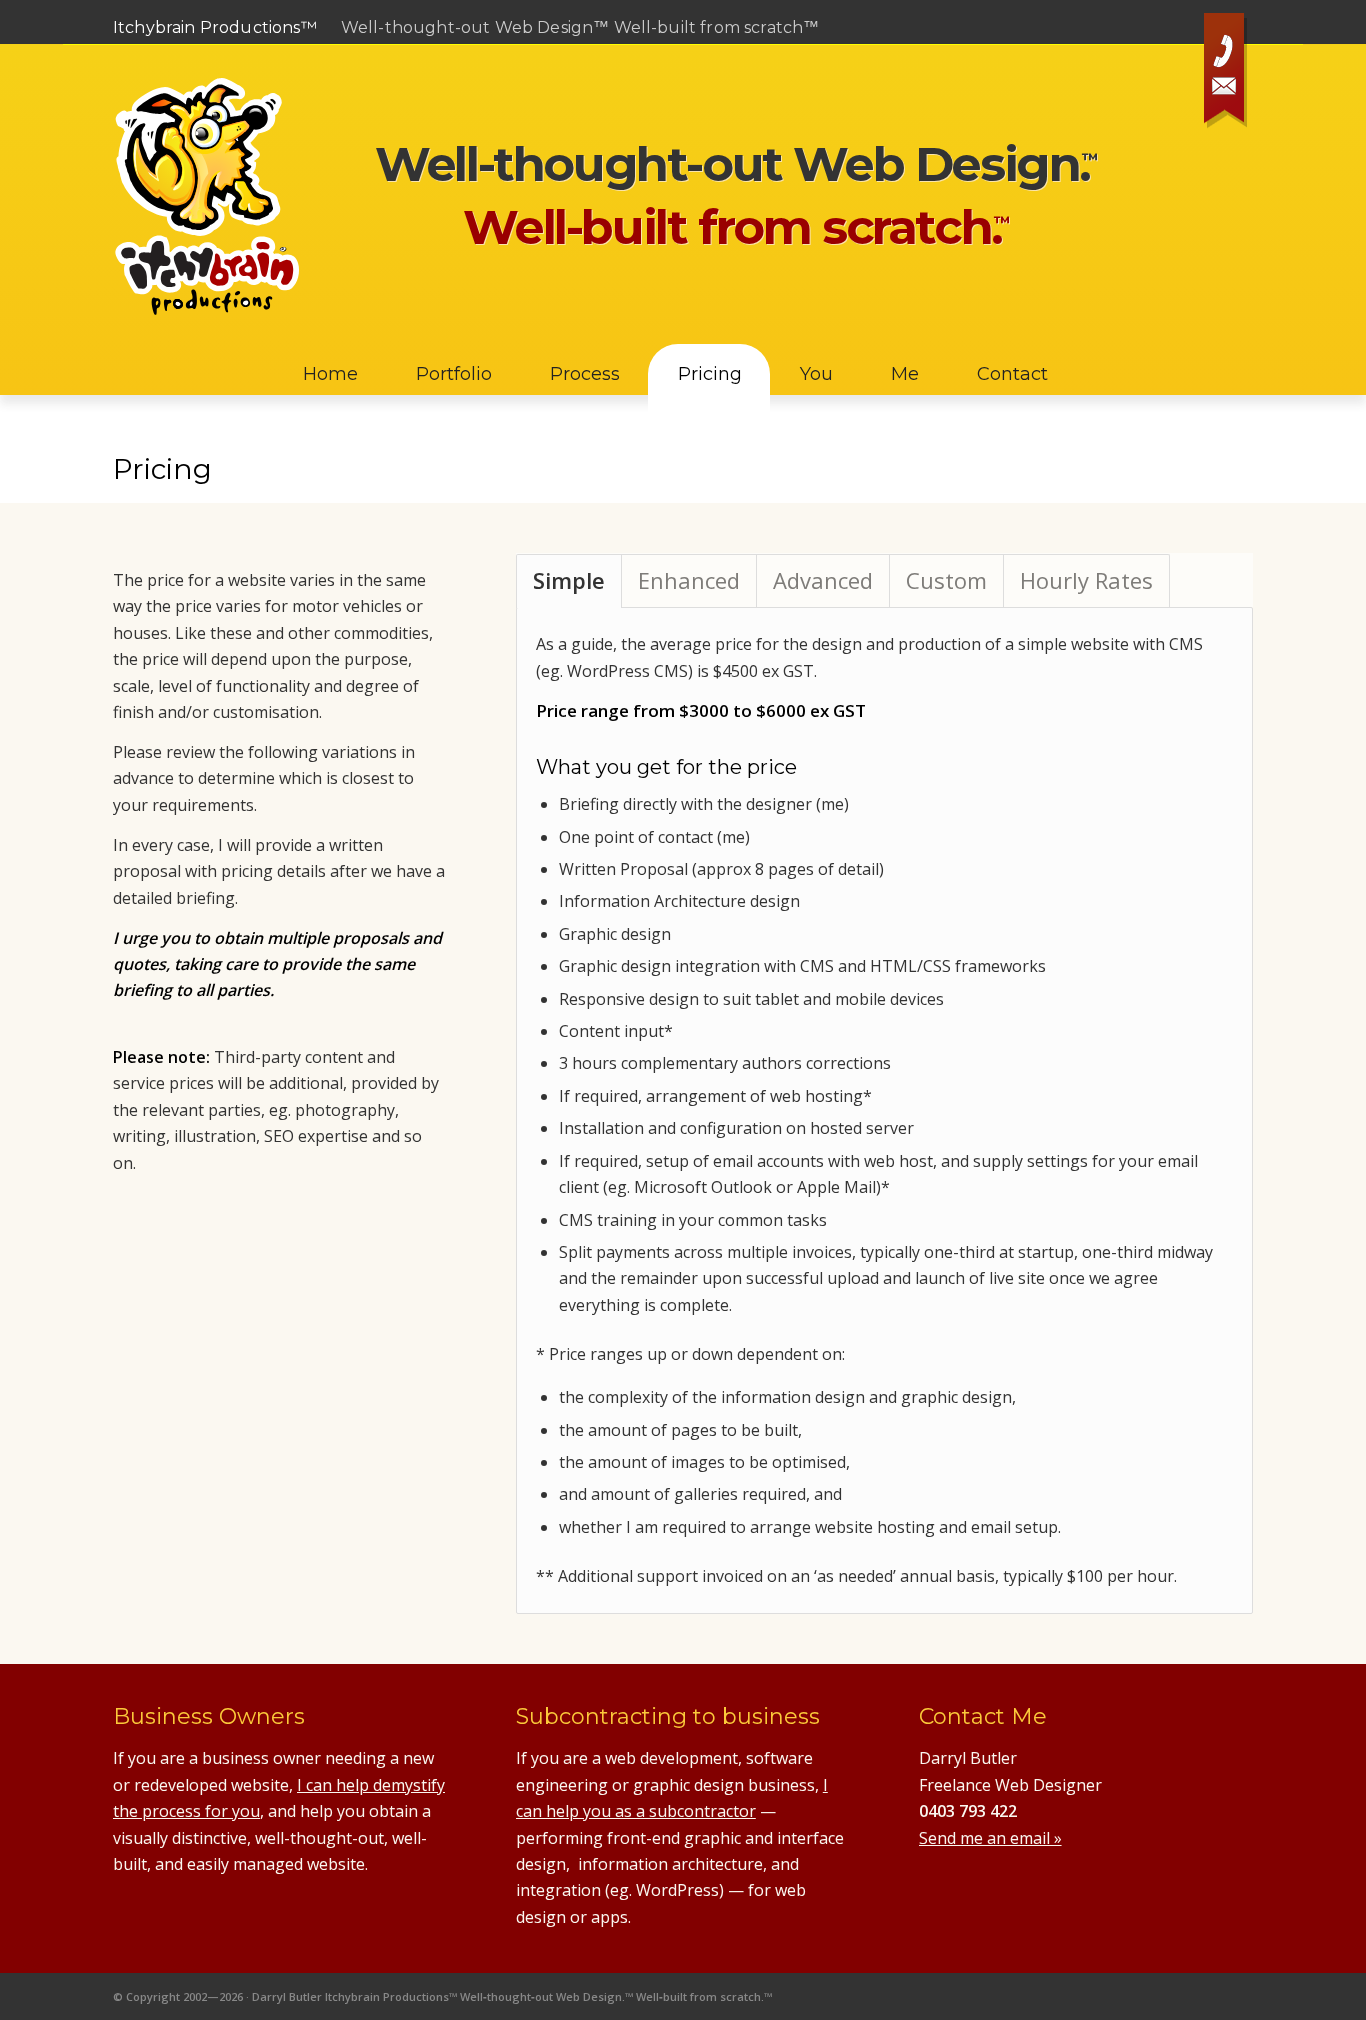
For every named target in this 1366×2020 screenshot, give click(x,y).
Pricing (162, 469)
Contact (1228, 74)
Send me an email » (990, 1838)
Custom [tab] (946, 580)
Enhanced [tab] (689, 580)
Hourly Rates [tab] (1086, 580)
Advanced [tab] (823, 580)
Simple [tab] (569, 580)
